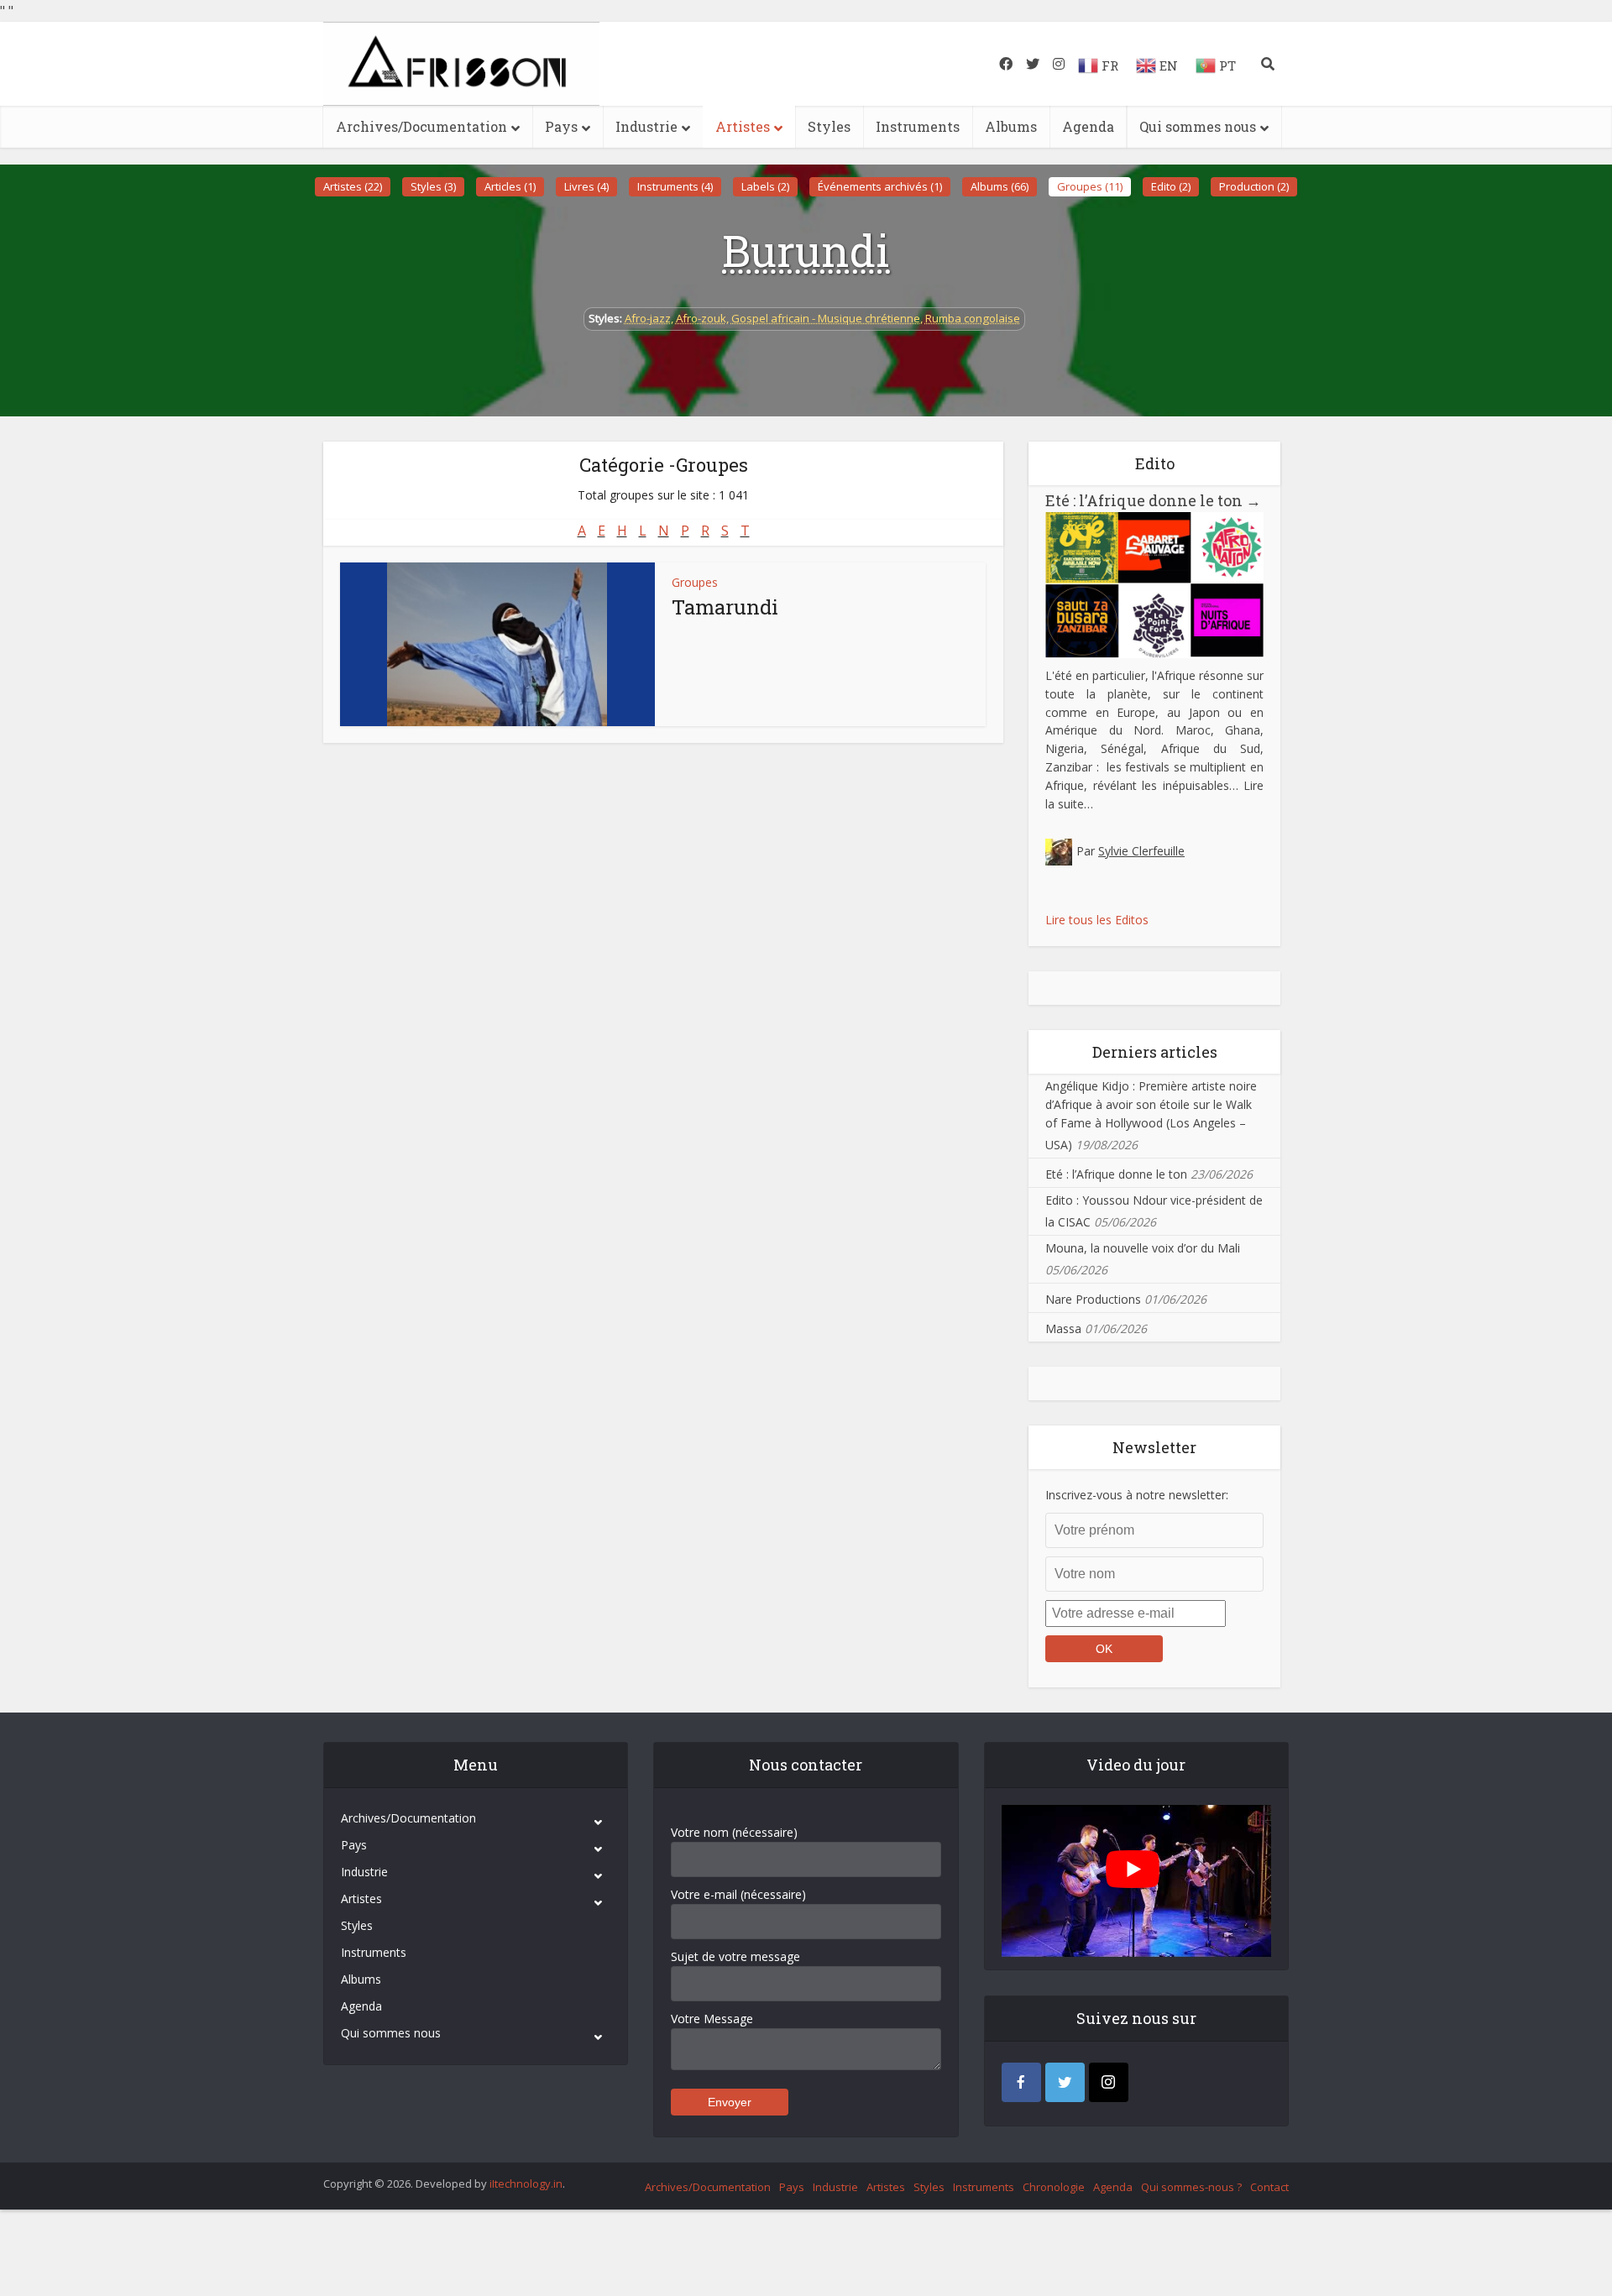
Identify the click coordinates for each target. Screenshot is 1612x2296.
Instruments (918, 126)
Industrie (646, 126)
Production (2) (1254, 186)
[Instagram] (1109, 2082)
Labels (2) (765, 186)
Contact (1269, 2187)
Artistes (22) (353, 186)
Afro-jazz (648, 318)
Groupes (695, 582)
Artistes (743, 126)
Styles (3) (433, 186)
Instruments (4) (675, 186)
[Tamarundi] (497, 644)
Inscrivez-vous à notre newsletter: (1137, 1495)
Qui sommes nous (1198, 126)
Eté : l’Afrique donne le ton (1153, 500)
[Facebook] (1021, 2082)
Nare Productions (1093, 1299)
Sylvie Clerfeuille (1141, 851)
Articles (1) (510, 186)
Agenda (1088, 126)
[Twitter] (1065, 2082)
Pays (561, 126)
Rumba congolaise (973, 318)
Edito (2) (1171, 186)
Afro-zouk (701, 318)
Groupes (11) (1090, 186)
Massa (1063, 1328)
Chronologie (1054, 2187)
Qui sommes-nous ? (1191, 2187)
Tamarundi (725, 607)
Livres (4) (586, 186)
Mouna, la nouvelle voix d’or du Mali (1143, 1248)
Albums (1011, 126)
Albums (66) (1000, 186)
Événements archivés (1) (880, 186)
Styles (829, 126)
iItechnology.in (526, 2184)
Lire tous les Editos (1097, 920)
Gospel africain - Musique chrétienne (826, 318)
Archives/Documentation (421, 126)
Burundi (806, 250)
